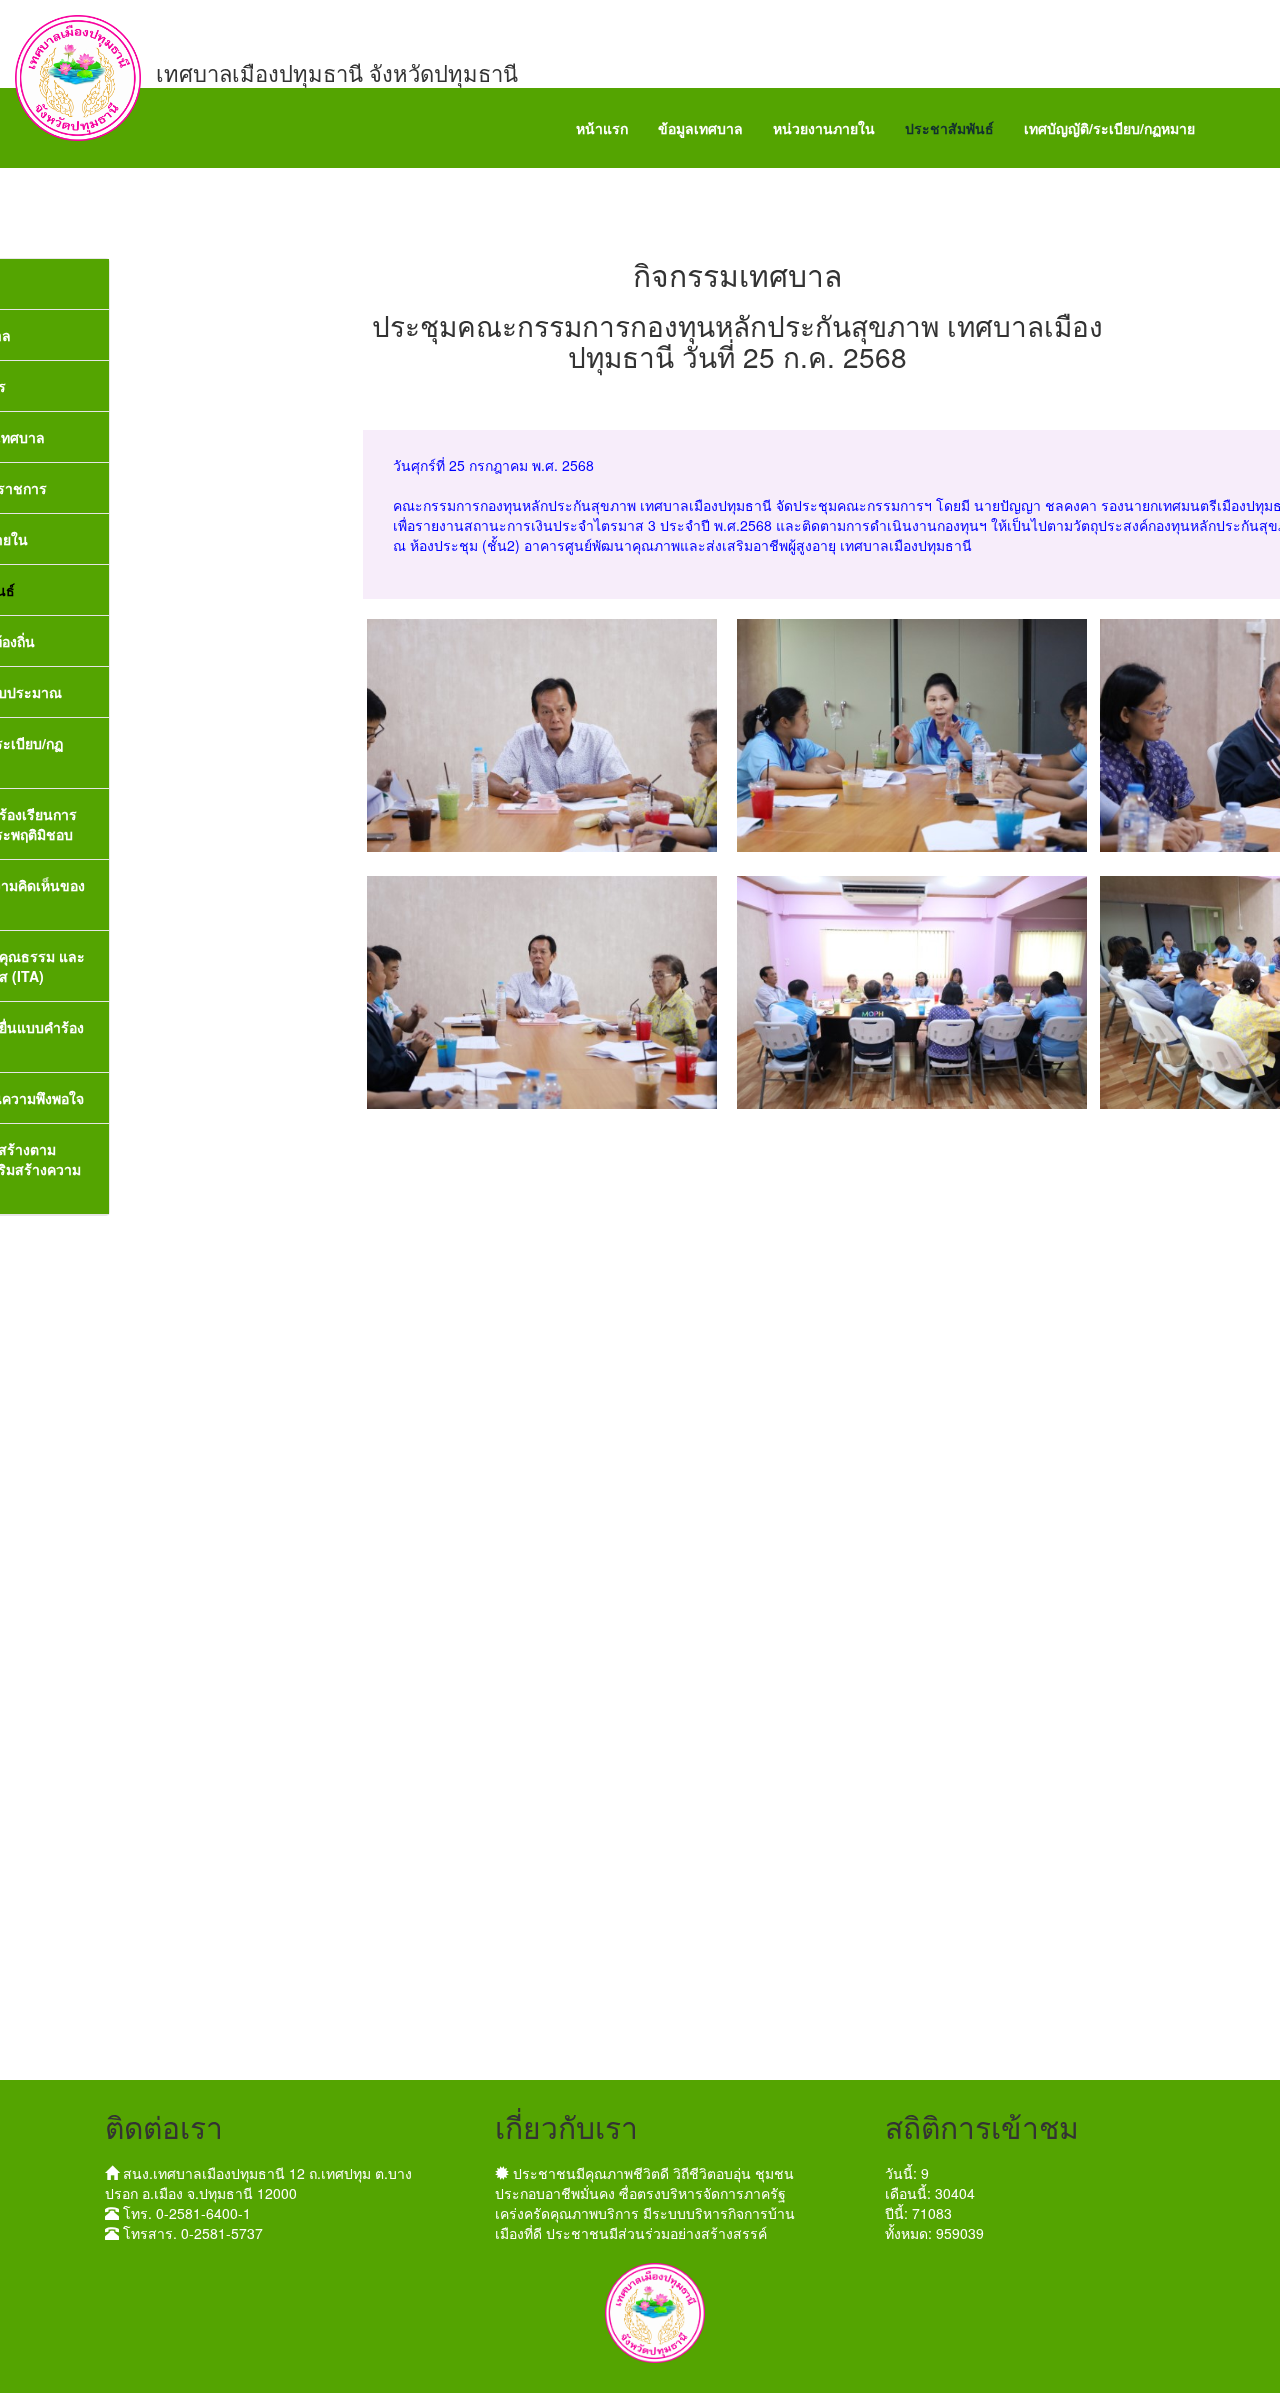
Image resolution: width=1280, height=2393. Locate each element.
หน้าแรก (602, 128)
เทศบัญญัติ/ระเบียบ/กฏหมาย (1109, 128)
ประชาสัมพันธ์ (949, 128)
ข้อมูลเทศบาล (700, 128)
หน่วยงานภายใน (824, 128)
